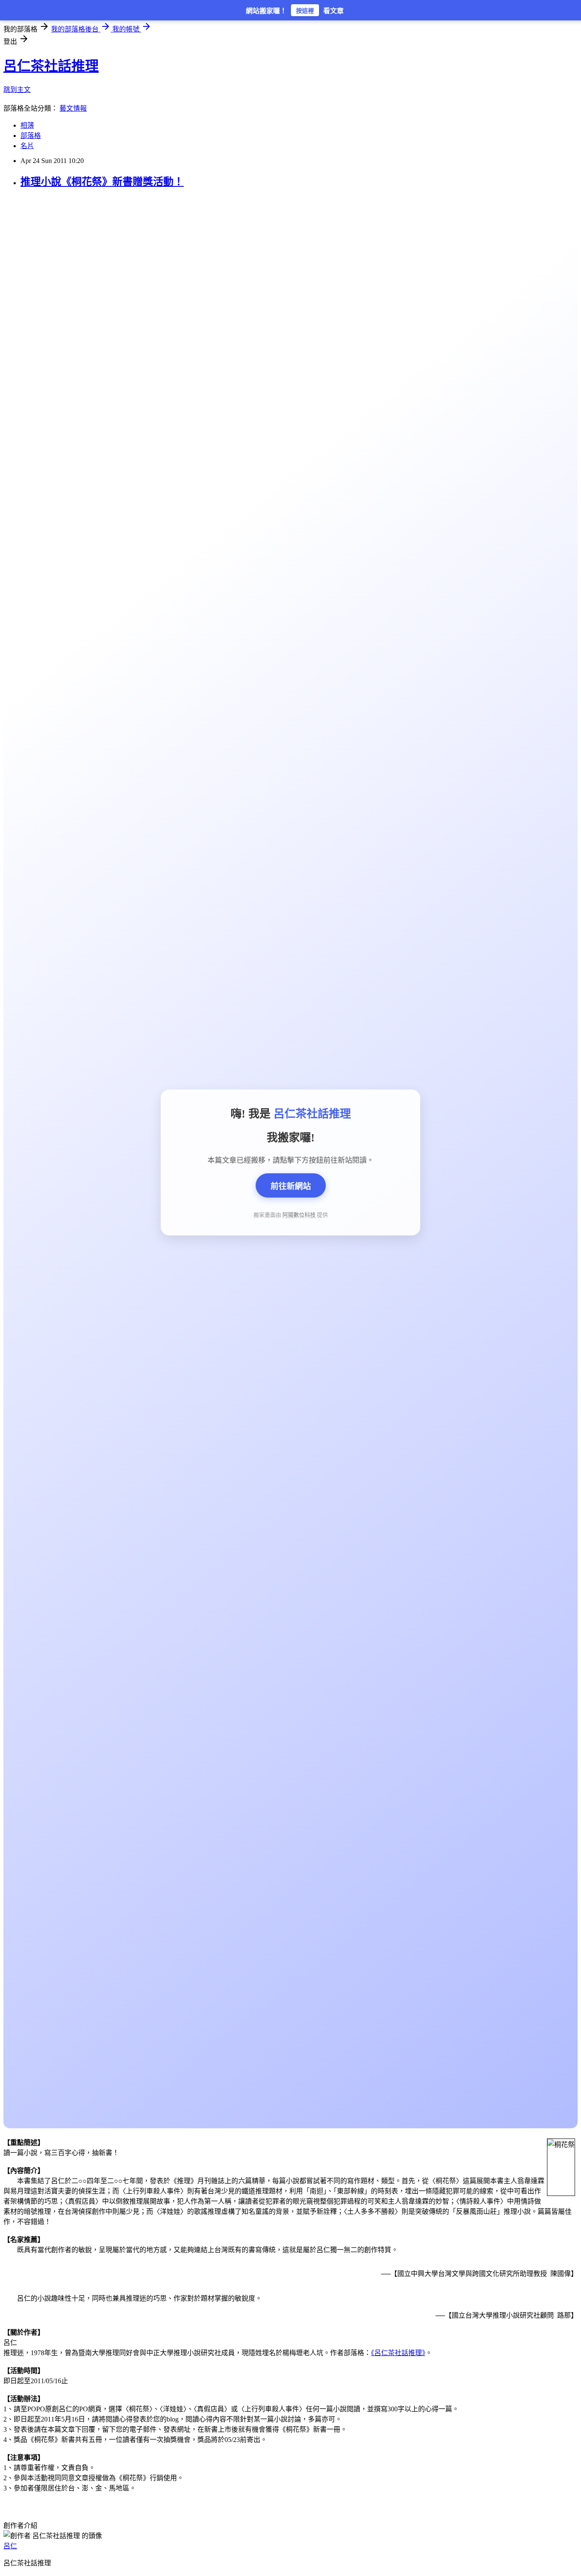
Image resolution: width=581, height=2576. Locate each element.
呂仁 (10, 2546)
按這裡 (305, 11)
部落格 (31, 136)
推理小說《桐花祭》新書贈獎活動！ (102, 182)
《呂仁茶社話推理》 (398, 2353)
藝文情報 (73, 108)
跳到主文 (17, 90)
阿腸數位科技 (299, 1215)
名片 (27, 146)
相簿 (27, 125)
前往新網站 (291, 1186)
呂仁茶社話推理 (51, 66)
